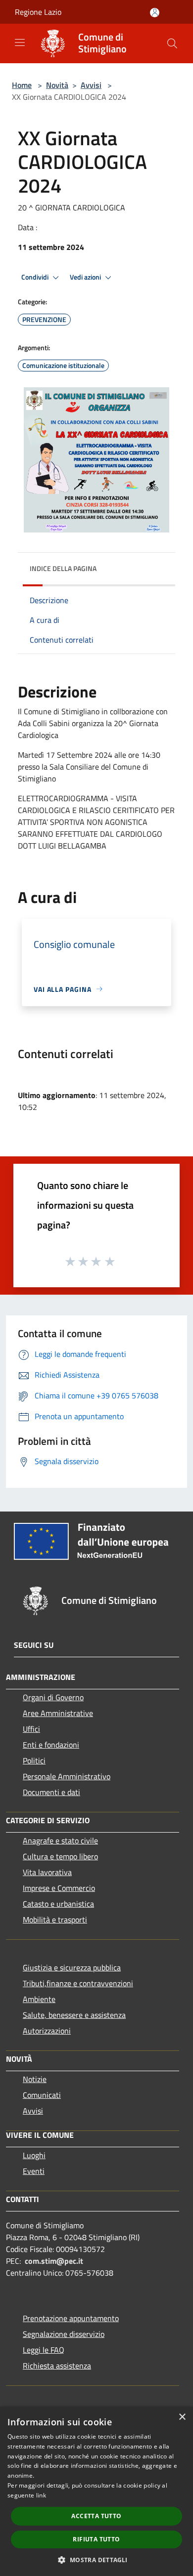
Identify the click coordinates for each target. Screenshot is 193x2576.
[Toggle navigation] (20, 42)
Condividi (36, 277)
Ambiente (39, 1999)
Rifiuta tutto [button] (96, 2539)
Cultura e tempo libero (60, 1856)
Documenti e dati (51, 1792)
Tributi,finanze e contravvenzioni (78, 1983)
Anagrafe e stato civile (60, 1840)
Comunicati (42, 2095)
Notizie (35, 2079)
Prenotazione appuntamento (71, 2318)
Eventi (34, 2171)
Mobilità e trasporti (55, 1920)
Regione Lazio (38, 12)
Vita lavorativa (47, 1872)
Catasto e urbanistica (58, 1904)
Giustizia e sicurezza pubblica (72, 1967)
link (41, 2495)
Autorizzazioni (47, 2031)
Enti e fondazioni (51, 1745)
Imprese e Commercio (59, 1888)
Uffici (31, 1729)
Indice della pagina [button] (63, 568)
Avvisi (91, 85)
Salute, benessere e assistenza (74, 2015)
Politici (34, 1760)
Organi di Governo (53, 1697)
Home (22, 85)
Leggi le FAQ (44, 2350)
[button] (96, 2560)
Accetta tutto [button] (96, 2516)
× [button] (182, 2417)
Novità (57, 85)
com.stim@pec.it (54, 2261)
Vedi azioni (86, 277)
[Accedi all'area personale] (155, 13)
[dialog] (96, 2491)
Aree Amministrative (58, 1713)
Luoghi (34, 2155)
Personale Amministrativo (67, 1776)
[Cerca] (172, 43)
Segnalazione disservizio (64, 2334)
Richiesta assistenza (57, 2366)
